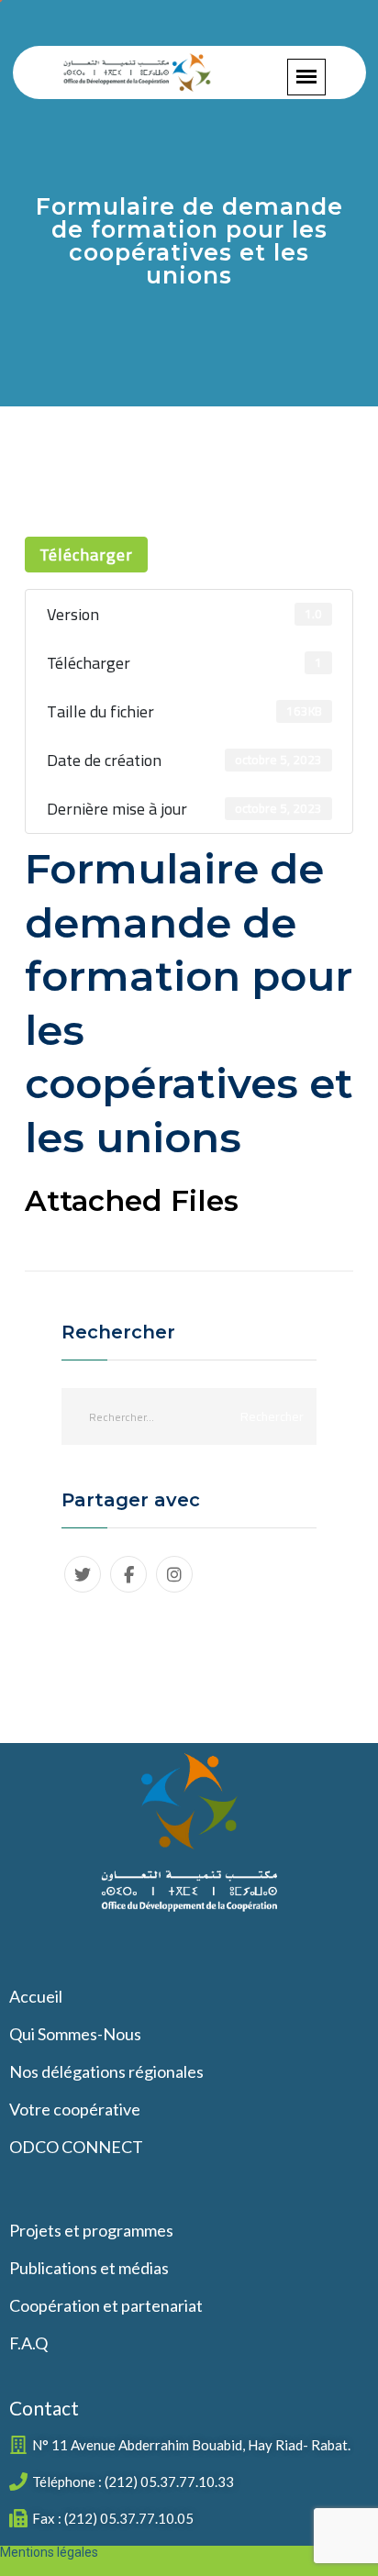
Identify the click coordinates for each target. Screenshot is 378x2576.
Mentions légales (49, 2552)
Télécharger (86, 555)
